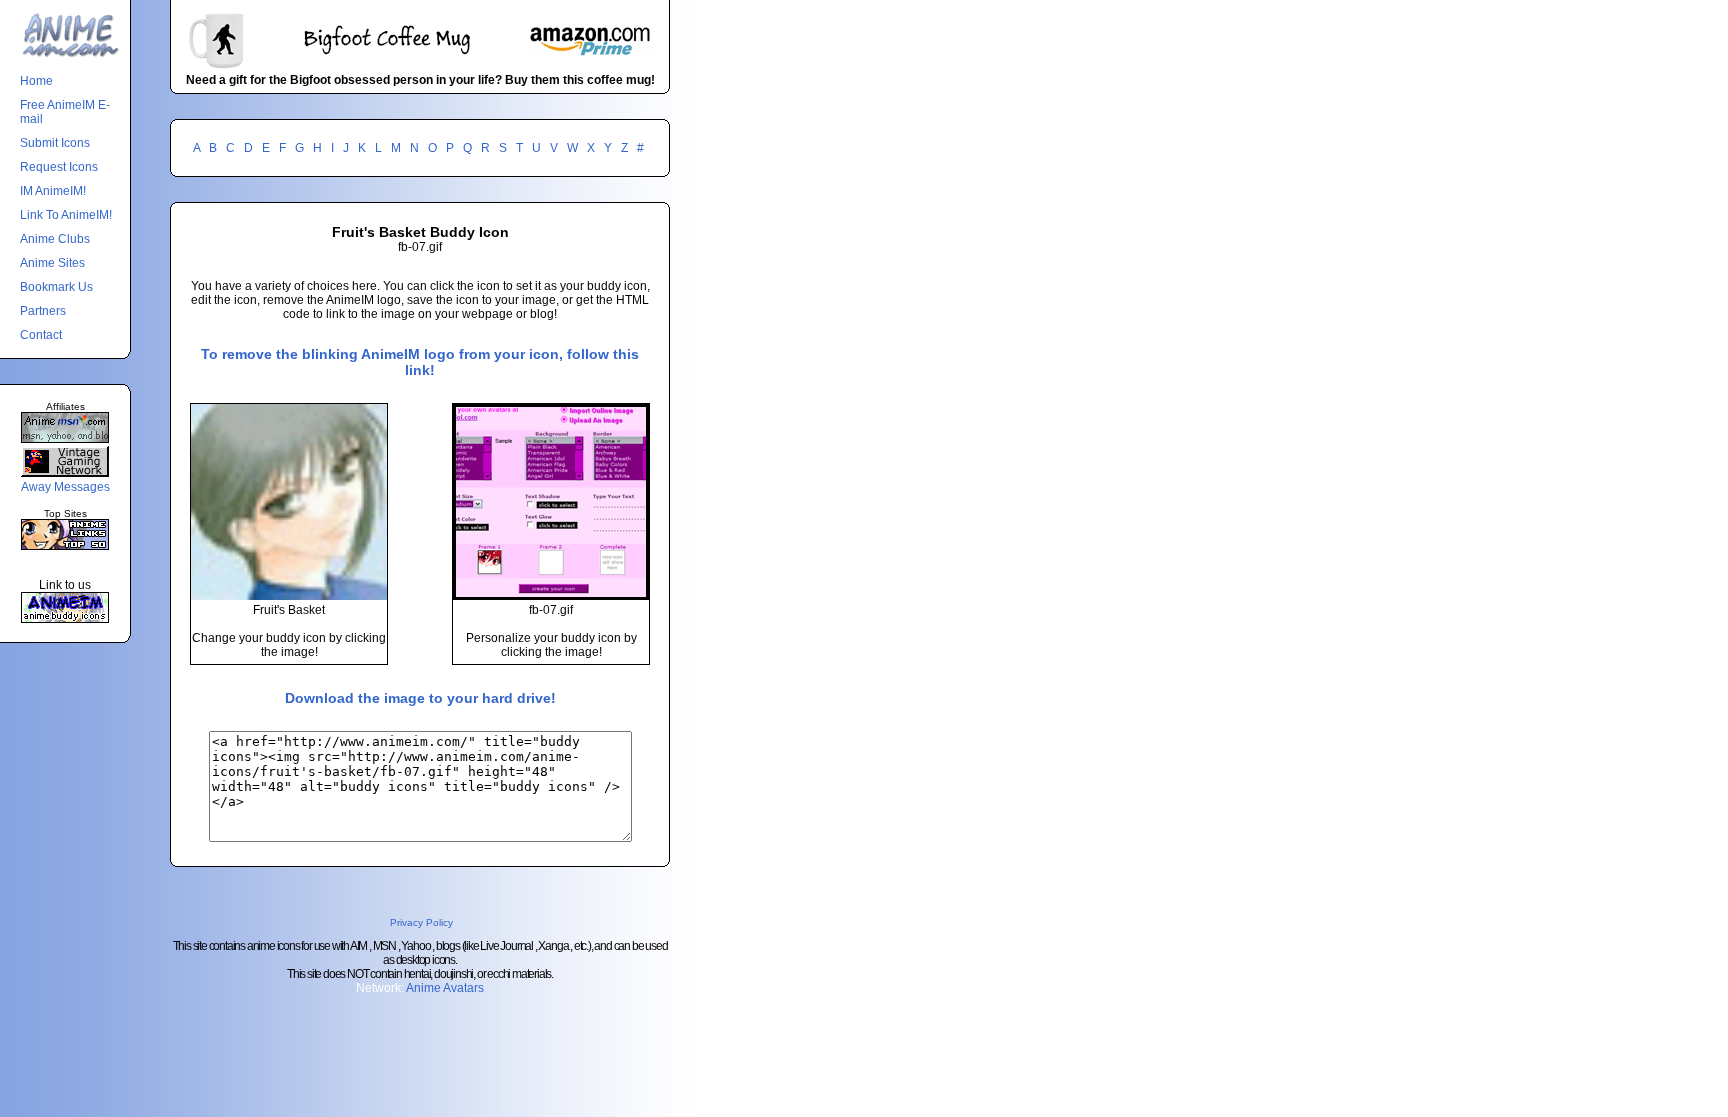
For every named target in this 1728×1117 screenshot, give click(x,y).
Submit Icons (55, 143)
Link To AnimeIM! (66, 215)
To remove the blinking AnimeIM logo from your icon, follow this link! (420, 362)
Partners (43, 311)
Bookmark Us (56, 287)
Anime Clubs (55, 239)
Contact (41, 335)
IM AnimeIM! (53, 191)
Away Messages (65, 487)
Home (36, 81)
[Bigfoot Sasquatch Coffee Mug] (420, 66)
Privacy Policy (421, 922)
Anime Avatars (445, 988)
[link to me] (65, 619)
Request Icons (59, 167)
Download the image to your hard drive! (420, 698)
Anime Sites (52, 263)
